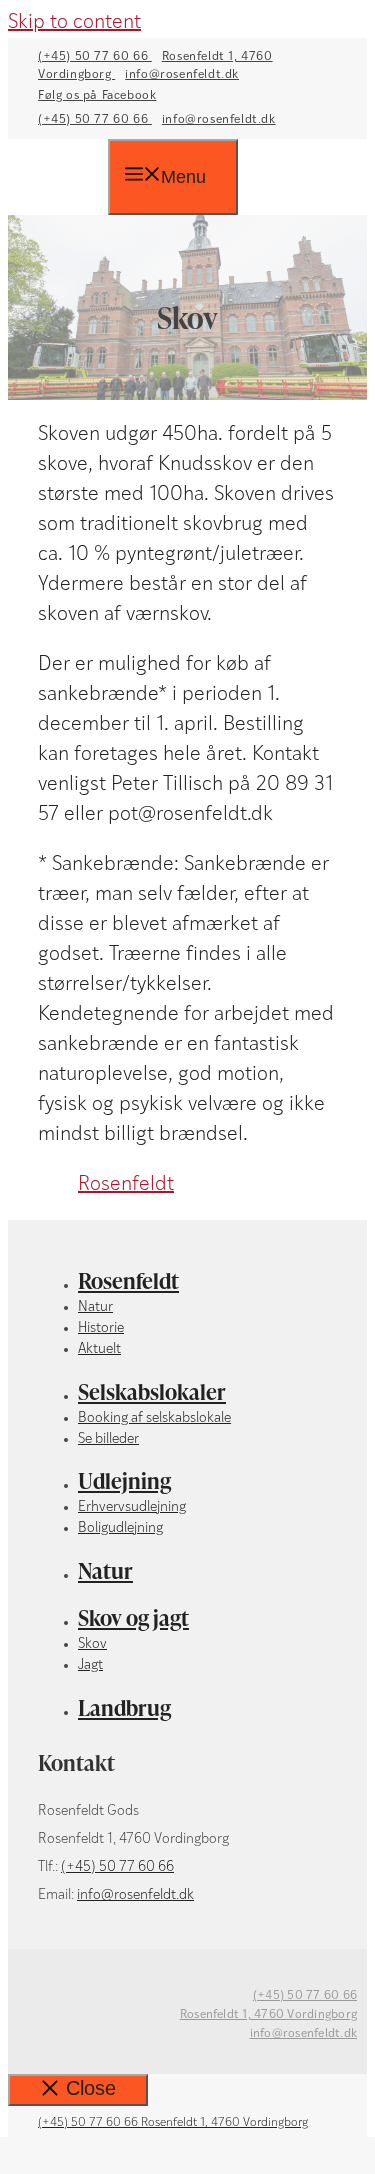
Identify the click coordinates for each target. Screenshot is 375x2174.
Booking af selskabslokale (154, 1418)
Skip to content (74, 23)
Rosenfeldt (126, 1185)
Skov (92, 1644)
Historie (101, 1328)
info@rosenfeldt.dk (182, 75)
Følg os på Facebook (97, 96)
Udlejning (124, 1480)
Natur (95, 1307)
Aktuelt (99, 1349)
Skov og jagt (133, 1617)
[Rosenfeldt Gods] (73, 179)
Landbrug (124, 1707)
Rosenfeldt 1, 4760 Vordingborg (268, 2015)
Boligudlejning (120, 1528)
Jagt (90, 1665)
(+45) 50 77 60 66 (95, 57)
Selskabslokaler (152, 1391)
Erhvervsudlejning (132, 1507)
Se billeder (108, 1439)
